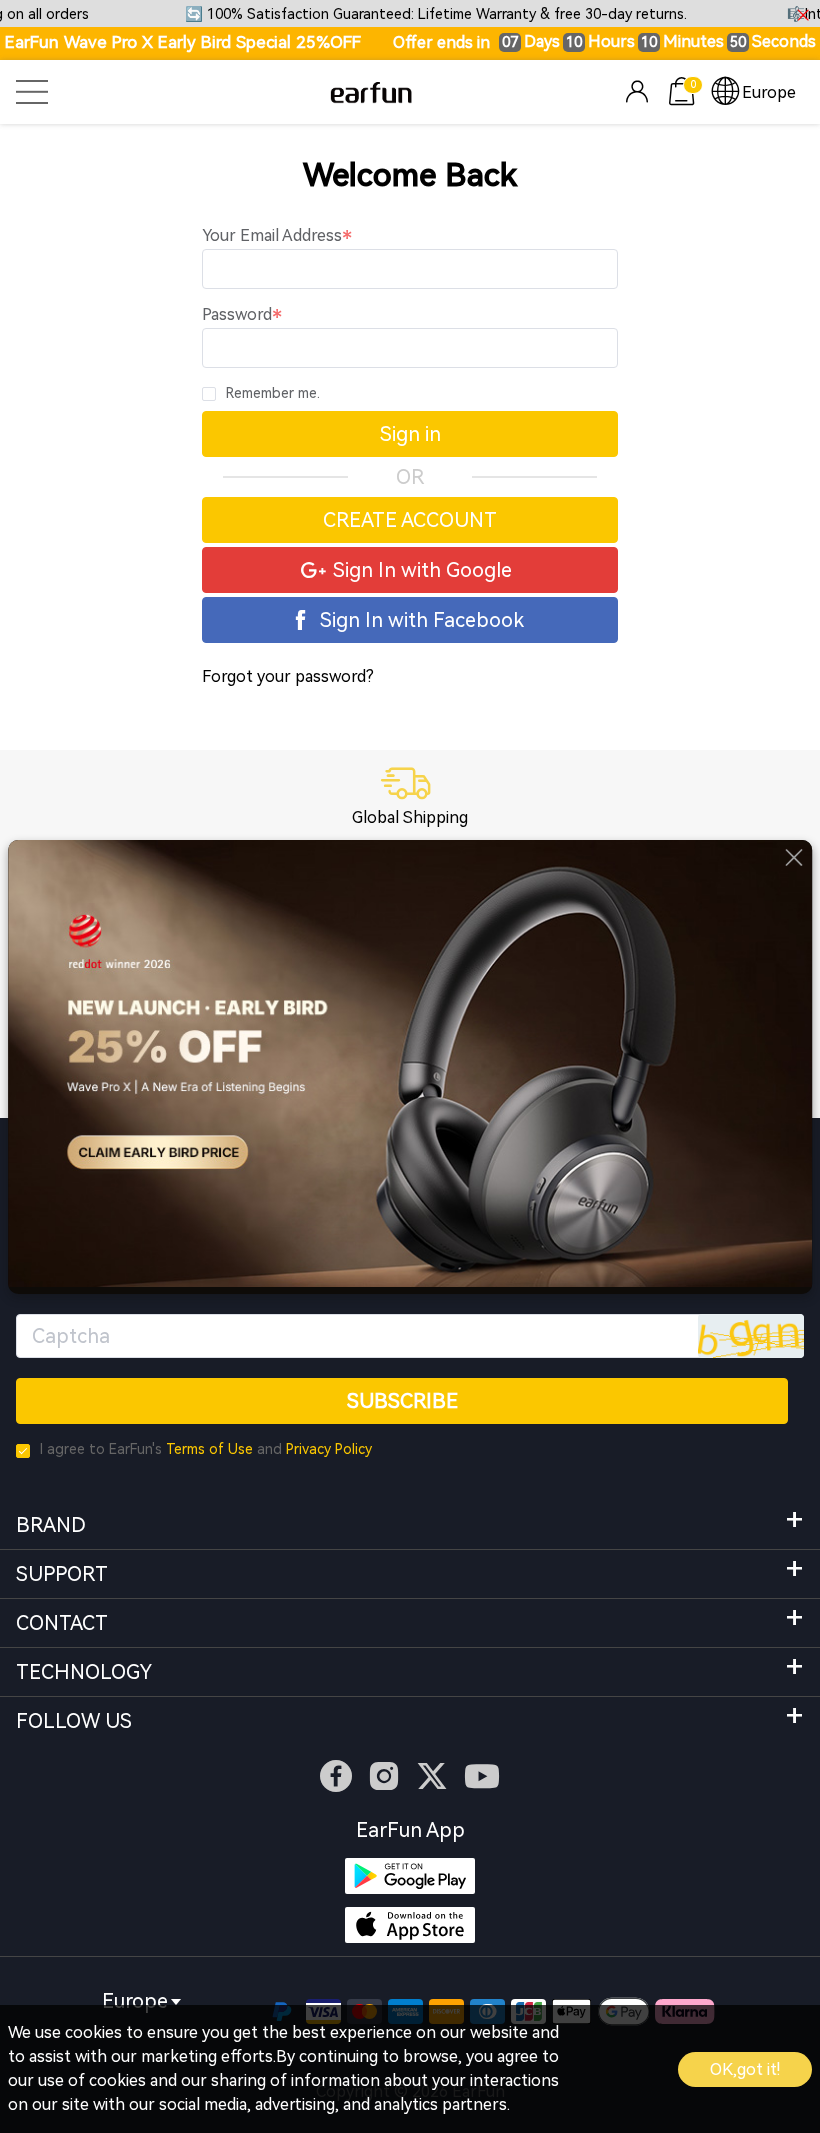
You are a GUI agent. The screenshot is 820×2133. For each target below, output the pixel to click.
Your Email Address (272, 235)
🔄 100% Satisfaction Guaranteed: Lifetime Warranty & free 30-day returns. (436, 14)
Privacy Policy (329, 1449)
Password (237, 314)
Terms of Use (209, 1449)
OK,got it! (745, 2069)
